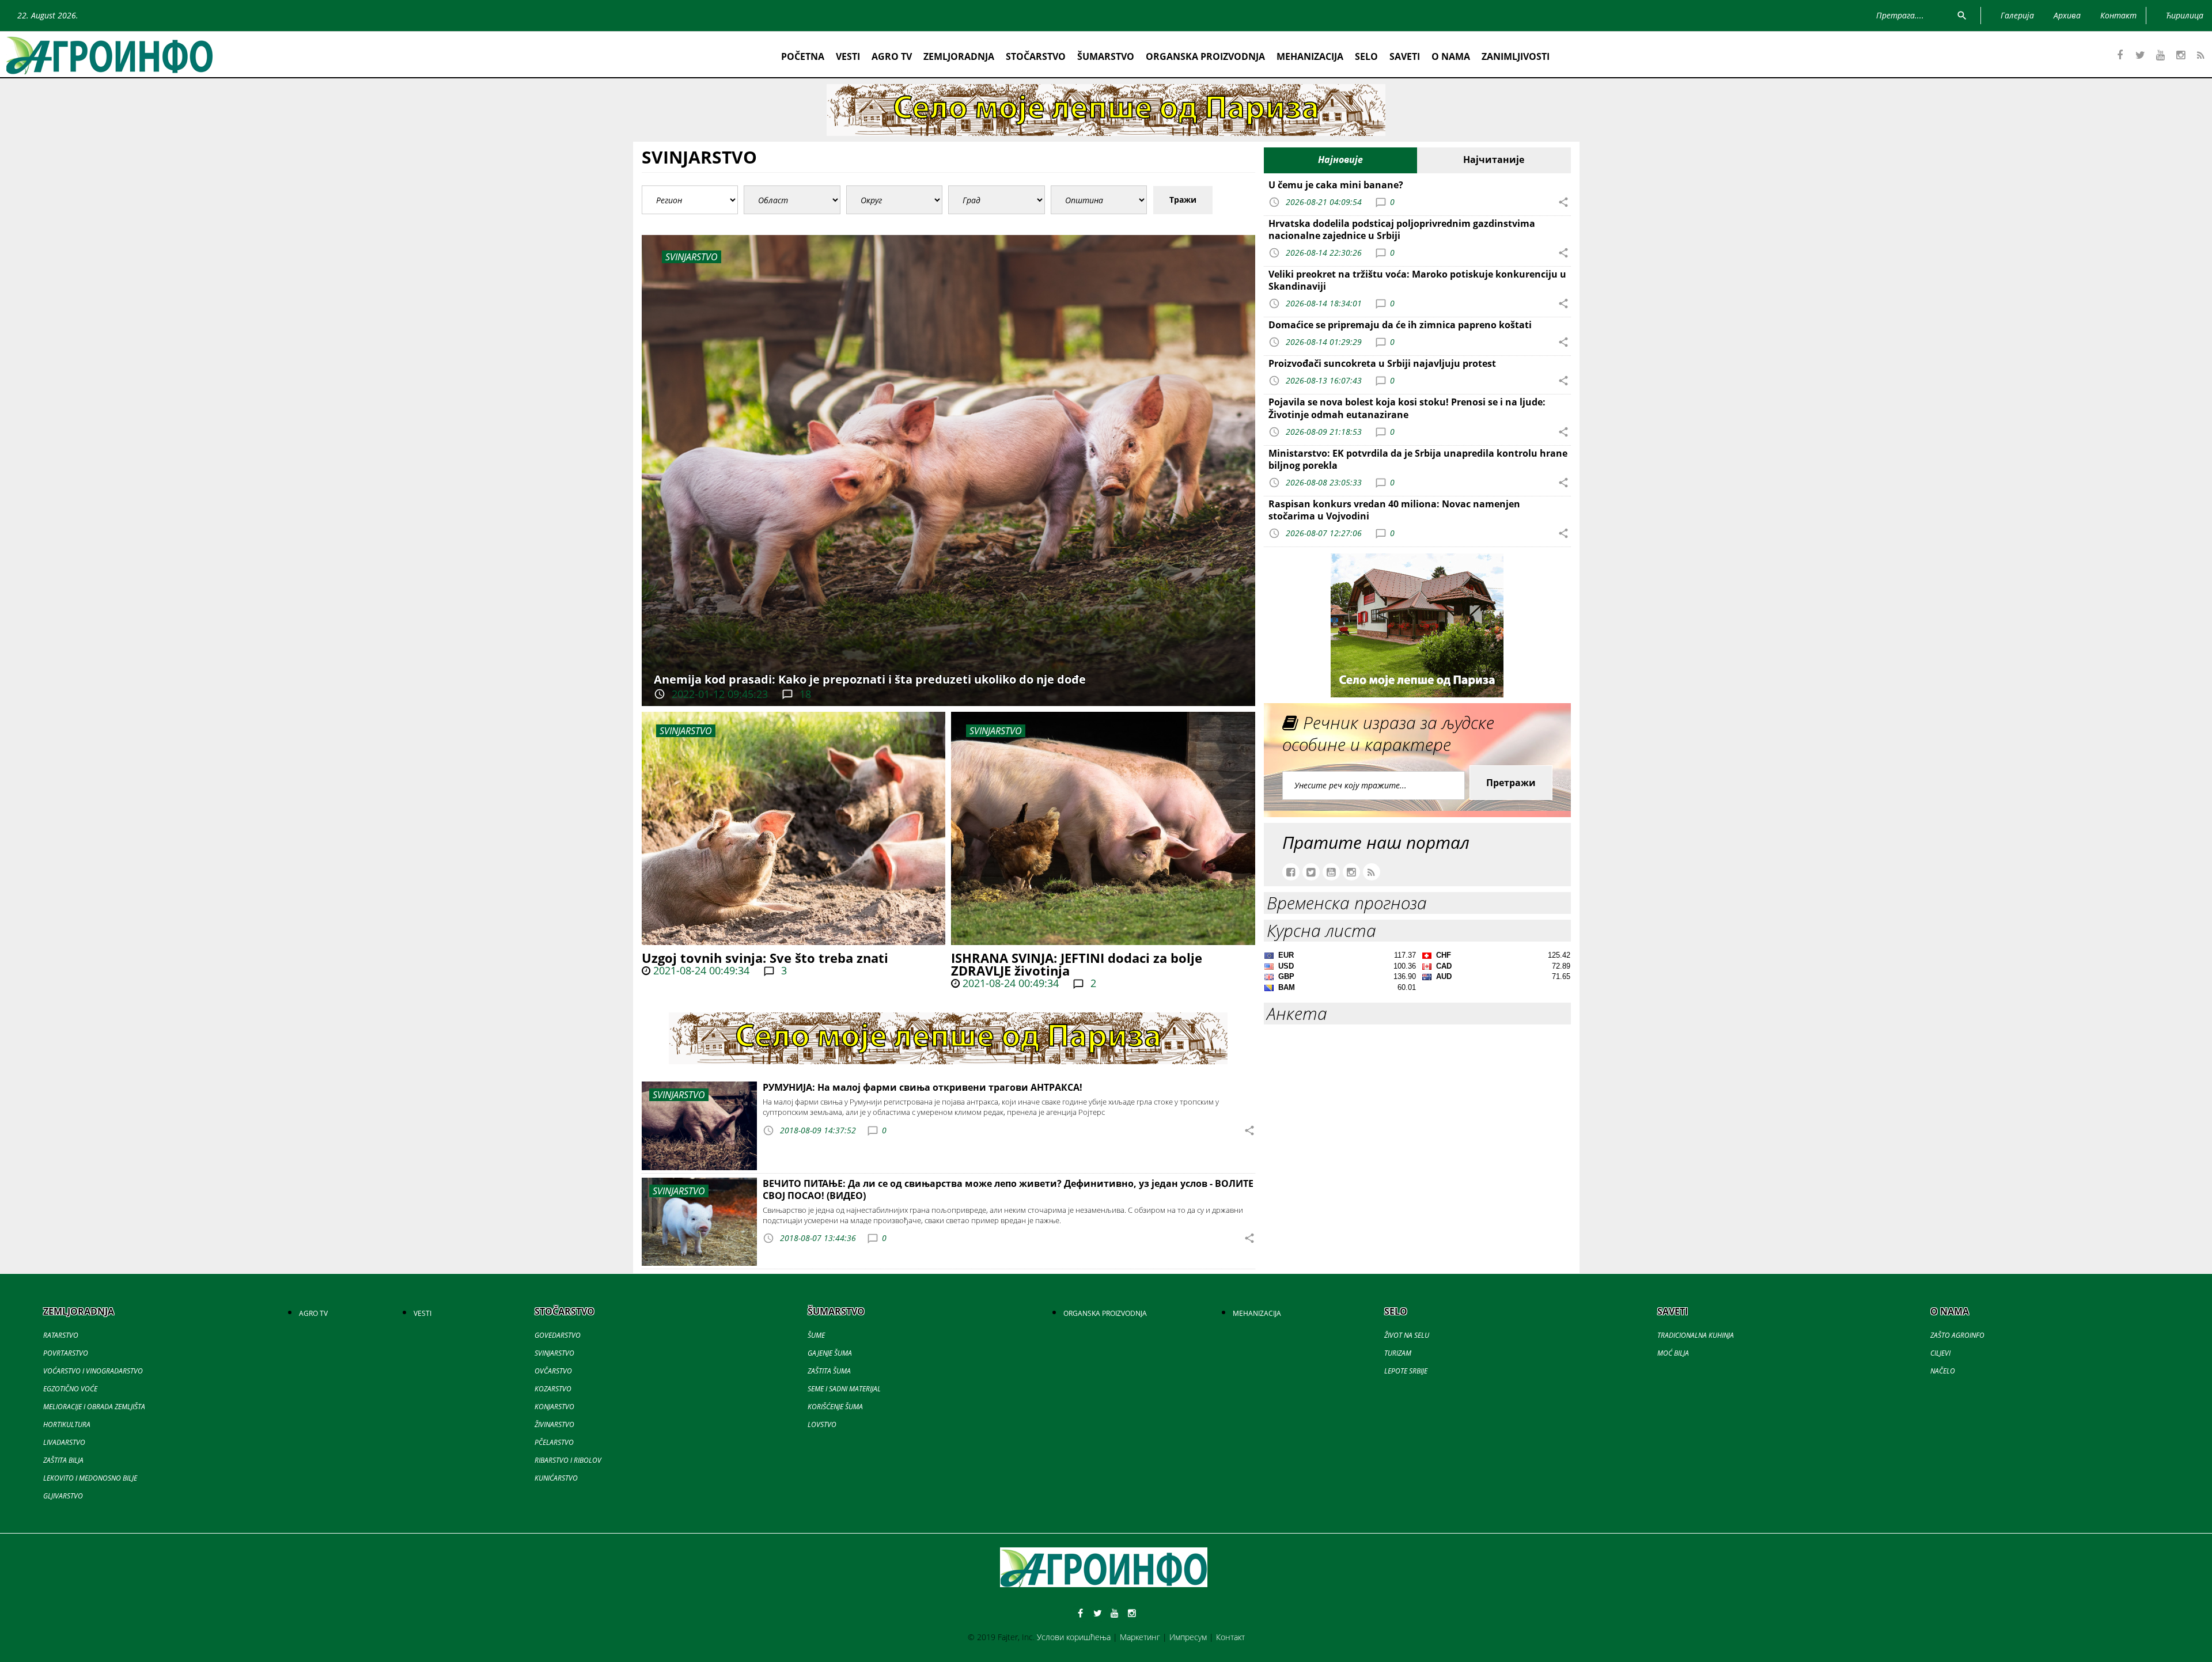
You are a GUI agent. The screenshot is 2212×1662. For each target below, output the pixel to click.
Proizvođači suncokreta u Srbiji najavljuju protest (1382, 363)
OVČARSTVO (553, 1371)
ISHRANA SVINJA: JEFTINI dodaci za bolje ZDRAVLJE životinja (1077, 964)
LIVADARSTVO (64, 1442)
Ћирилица (2185, 15)
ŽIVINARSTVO (554, 1424)
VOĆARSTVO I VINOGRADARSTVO (93, 1371)
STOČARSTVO (1036, 56)
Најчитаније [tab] (1494, 160)
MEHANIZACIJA (1310, 56)
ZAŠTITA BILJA (63, 1460)
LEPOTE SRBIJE (1406, 1371)
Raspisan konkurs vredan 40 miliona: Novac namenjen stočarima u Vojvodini (1394, 510)
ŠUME (816, 1335)
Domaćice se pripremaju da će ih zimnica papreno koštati (1400, 325)
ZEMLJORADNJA (959, 56)
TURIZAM (1398, 1353)
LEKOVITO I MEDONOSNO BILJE (90, 1478)
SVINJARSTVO (686, 731)
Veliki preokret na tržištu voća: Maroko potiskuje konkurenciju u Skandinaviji (1417, 280)
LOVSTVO (822, 1424)
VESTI (848, 56)
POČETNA (803, 56)
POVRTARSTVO (66, 1353)
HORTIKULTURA (67, 1424)
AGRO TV (892, 56)
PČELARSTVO (554, 1442)
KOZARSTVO (553, 1389)
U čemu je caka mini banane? (1336, 185)
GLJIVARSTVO (63, 1496)
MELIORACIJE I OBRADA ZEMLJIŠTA (94, 1407)
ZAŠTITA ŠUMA (829, 1371)
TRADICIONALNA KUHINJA (1696, 1335)
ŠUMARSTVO (1106, 56)
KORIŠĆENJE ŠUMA (835, 1407)
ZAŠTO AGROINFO (1957, 1335)
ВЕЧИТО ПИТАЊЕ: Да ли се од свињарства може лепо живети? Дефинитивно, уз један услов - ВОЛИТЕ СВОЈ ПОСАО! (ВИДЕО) (1008, 1189)
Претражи (1511, 783)
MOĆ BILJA (1673, 1353)
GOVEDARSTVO (558, 1335)
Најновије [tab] (1340, 160)
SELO (1366, 56)
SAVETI (1405, 56)
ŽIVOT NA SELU (1407, 1335)
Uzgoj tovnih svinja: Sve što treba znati (765, 958)
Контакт (1230, 1637)
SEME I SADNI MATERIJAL (844, 1389)
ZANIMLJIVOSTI (1516, 56)
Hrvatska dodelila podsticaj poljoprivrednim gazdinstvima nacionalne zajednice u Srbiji (1402, 229)
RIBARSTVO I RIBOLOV (568, 1460)
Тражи (1183, 200)
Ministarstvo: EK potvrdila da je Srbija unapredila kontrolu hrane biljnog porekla (1418, 459)
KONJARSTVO (554, 1407)
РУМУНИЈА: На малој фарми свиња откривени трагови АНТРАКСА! (923, 1087)
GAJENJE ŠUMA (830, 1353)
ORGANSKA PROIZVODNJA (1205, 56)
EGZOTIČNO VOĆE (70, 1389)
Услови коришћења (1074, 1637)
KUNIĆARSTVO (556, 1478)
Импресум (1188, 1637)
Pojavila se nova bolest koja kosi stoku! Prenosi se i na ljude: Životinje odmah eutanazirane (1407, 408)
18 (804, 694)
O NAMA (1451, 56)
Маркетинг (1140, 1637)
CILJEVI (1940, 1353)
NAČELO (1943, 1371)
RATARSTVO (61, 1335)
